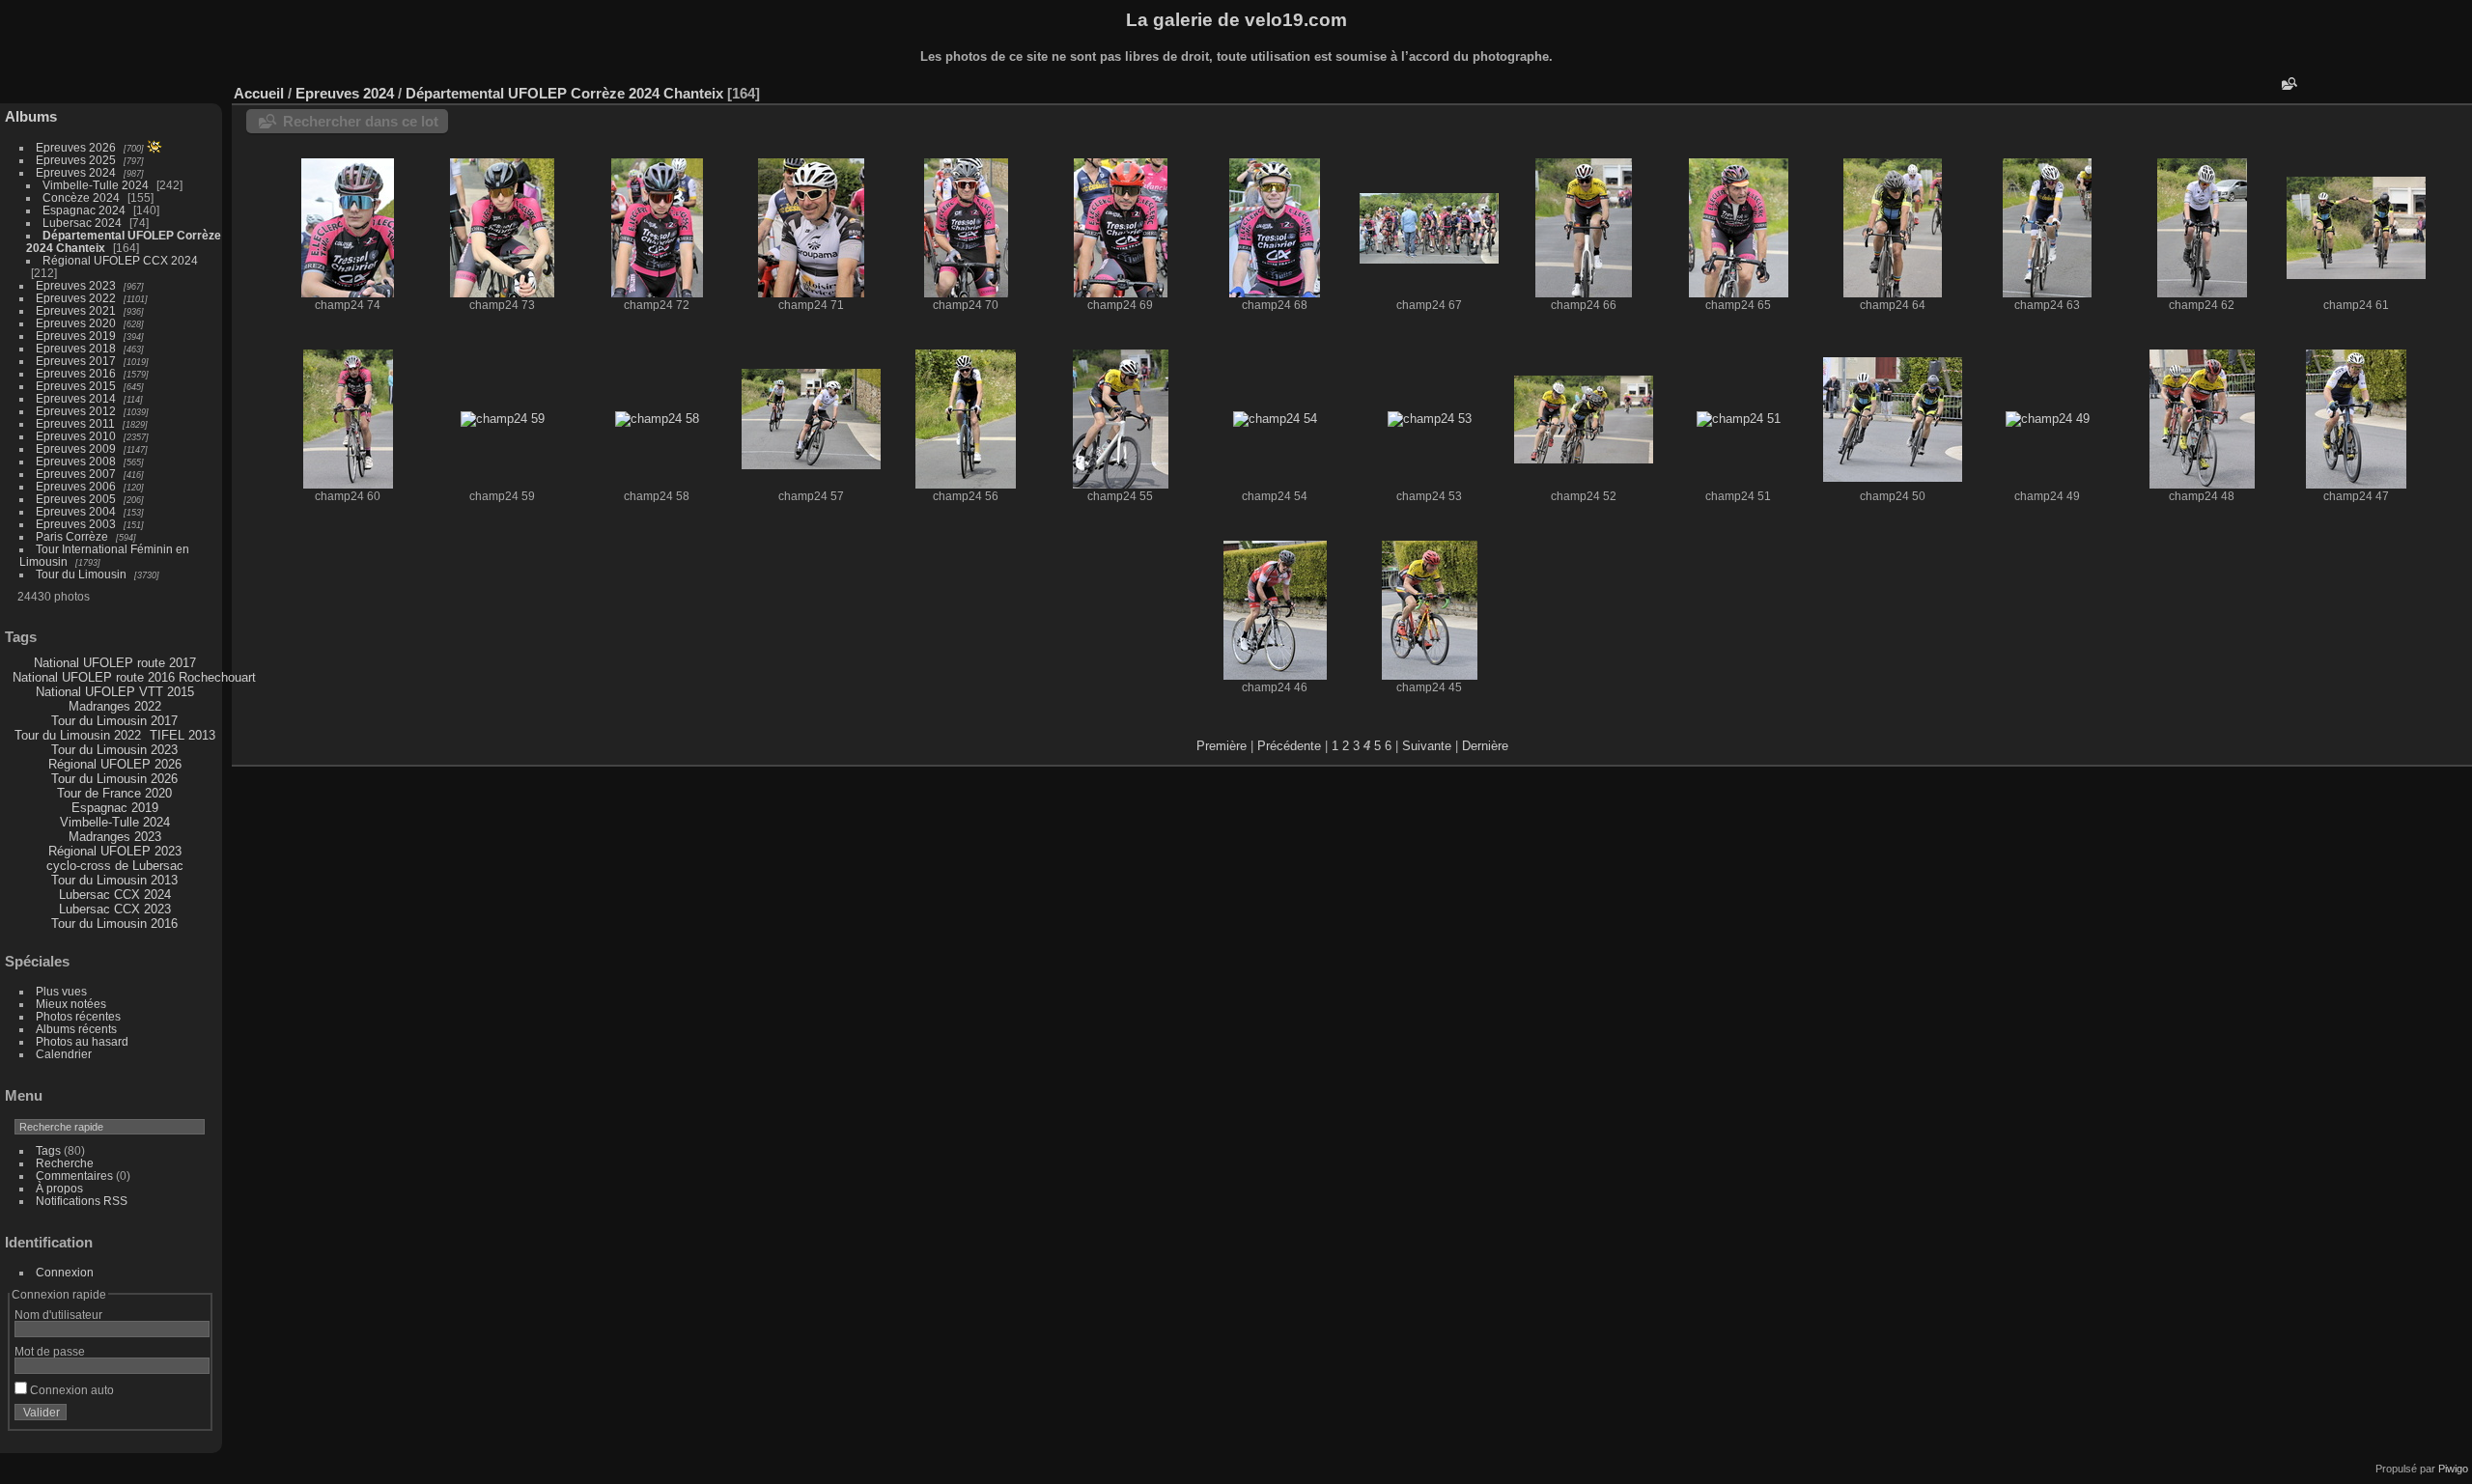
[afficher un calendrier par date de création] (2458, 89)
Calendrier (64, 1054)
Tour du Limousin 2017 (114, 721)
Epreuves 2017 (76, 361)
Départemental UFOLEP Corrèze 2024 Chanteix (564, 93)
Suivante (1427, 746)
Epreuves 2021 (76, 310)
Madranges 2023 (115, 837)
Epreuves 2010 (76, 436)
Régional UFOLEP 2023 (115, 851)
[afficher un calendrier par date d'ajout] (2429, 89)
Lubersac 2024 (82, 223)
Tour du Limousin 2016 (114, 924)
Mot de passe (50, 1351)
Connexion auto (70, 1390)
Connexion (65, 1272)
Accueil (259, 93)
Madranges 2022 (115, 706)
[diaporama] (2400, 89)
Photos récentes (78, 1016)
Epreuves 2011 (75, 423)
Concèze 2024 (81, 197)
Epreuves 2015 (76, 386)
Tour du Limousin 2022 (78, 735)
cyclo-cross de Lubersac (115, 866)
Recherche (65, 1163)
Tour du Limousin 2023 (114, 750)
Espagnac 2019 (115, 808)
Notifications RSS (82, 1201)
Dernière (1485, 746)
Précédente (1289, 746)
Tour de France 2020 (114, 793)
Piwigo (2453, 1469)
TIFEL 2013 (183, 735)
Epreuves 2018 (76, 348)
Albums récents (76, 1029)
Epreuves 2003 (76, 524)
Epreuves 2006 (76, 486)
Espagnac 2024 (84, 210)
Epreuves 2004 (76, 511)
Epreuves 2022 (76, 298)
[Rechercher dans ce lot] (2288, 84)
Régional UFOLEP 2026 (115, 764)
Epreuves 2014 (76, 398)
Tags (48, 1150)
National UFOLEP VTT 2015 (115, 692)
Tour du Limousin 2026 (114, 779)
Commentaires (74, 1176)
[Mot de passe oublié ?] (191, 1416)
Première (1222, 746)
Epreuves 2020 (76, 323)
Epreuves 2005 (76, 499)
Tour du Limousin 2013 (114, 880)
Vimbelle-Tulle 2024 (96, 185)
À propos (59, 1188)
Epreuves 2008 (76, 461)
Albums (31, 116)
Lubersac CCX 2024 (115, 895)
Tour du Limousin (81, 574)
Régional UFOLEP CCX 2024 (120, 260)
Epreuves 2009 (76, 448)
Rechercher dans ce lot (361, 121)
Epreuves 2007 (76, 474)
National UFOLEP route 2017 (115, 663)
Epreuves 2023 (76, 285)
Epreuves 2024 (76, 172)
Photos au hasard (82, 1041)
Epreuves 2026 (76, 147)
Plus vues (61, 991)
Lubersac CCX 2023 (115, 909)
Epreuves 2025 (76, 160)
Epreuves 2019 (76, 336)
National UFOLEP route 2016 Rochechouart (134, 677)
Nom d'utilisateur (58, 1315)
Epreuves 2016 (76, 373)
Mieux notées (71, 1004)
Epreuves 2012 (76, 411)
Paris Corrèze (72, 536)
